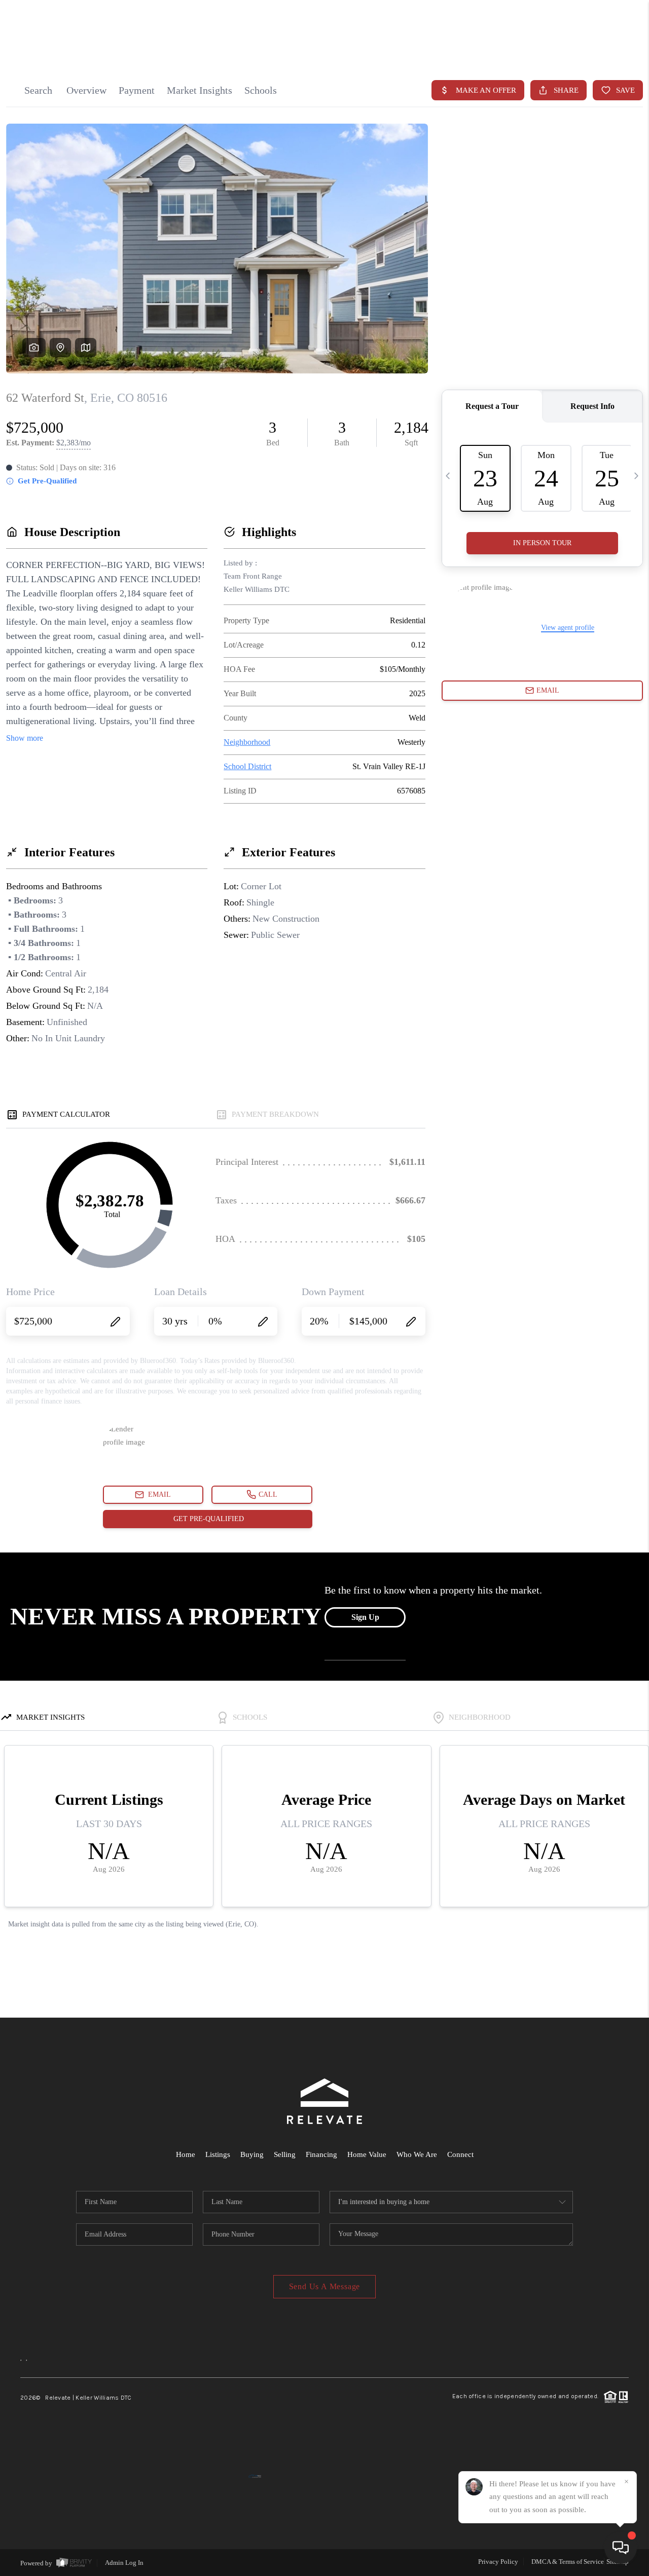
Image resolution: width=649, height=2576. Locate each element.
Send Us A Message (325, 2286)
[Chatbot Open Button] (621, 2548)
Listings (218, 2154)
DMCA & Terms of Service (568, 2562)
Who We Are (417, 2154)
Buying (252, 2154)
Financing (321, 2154)
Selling (285, 2154)
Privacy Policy (498, 2562)
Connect (460, 2154)
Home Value (367, 2154)
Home (186, 2154)
